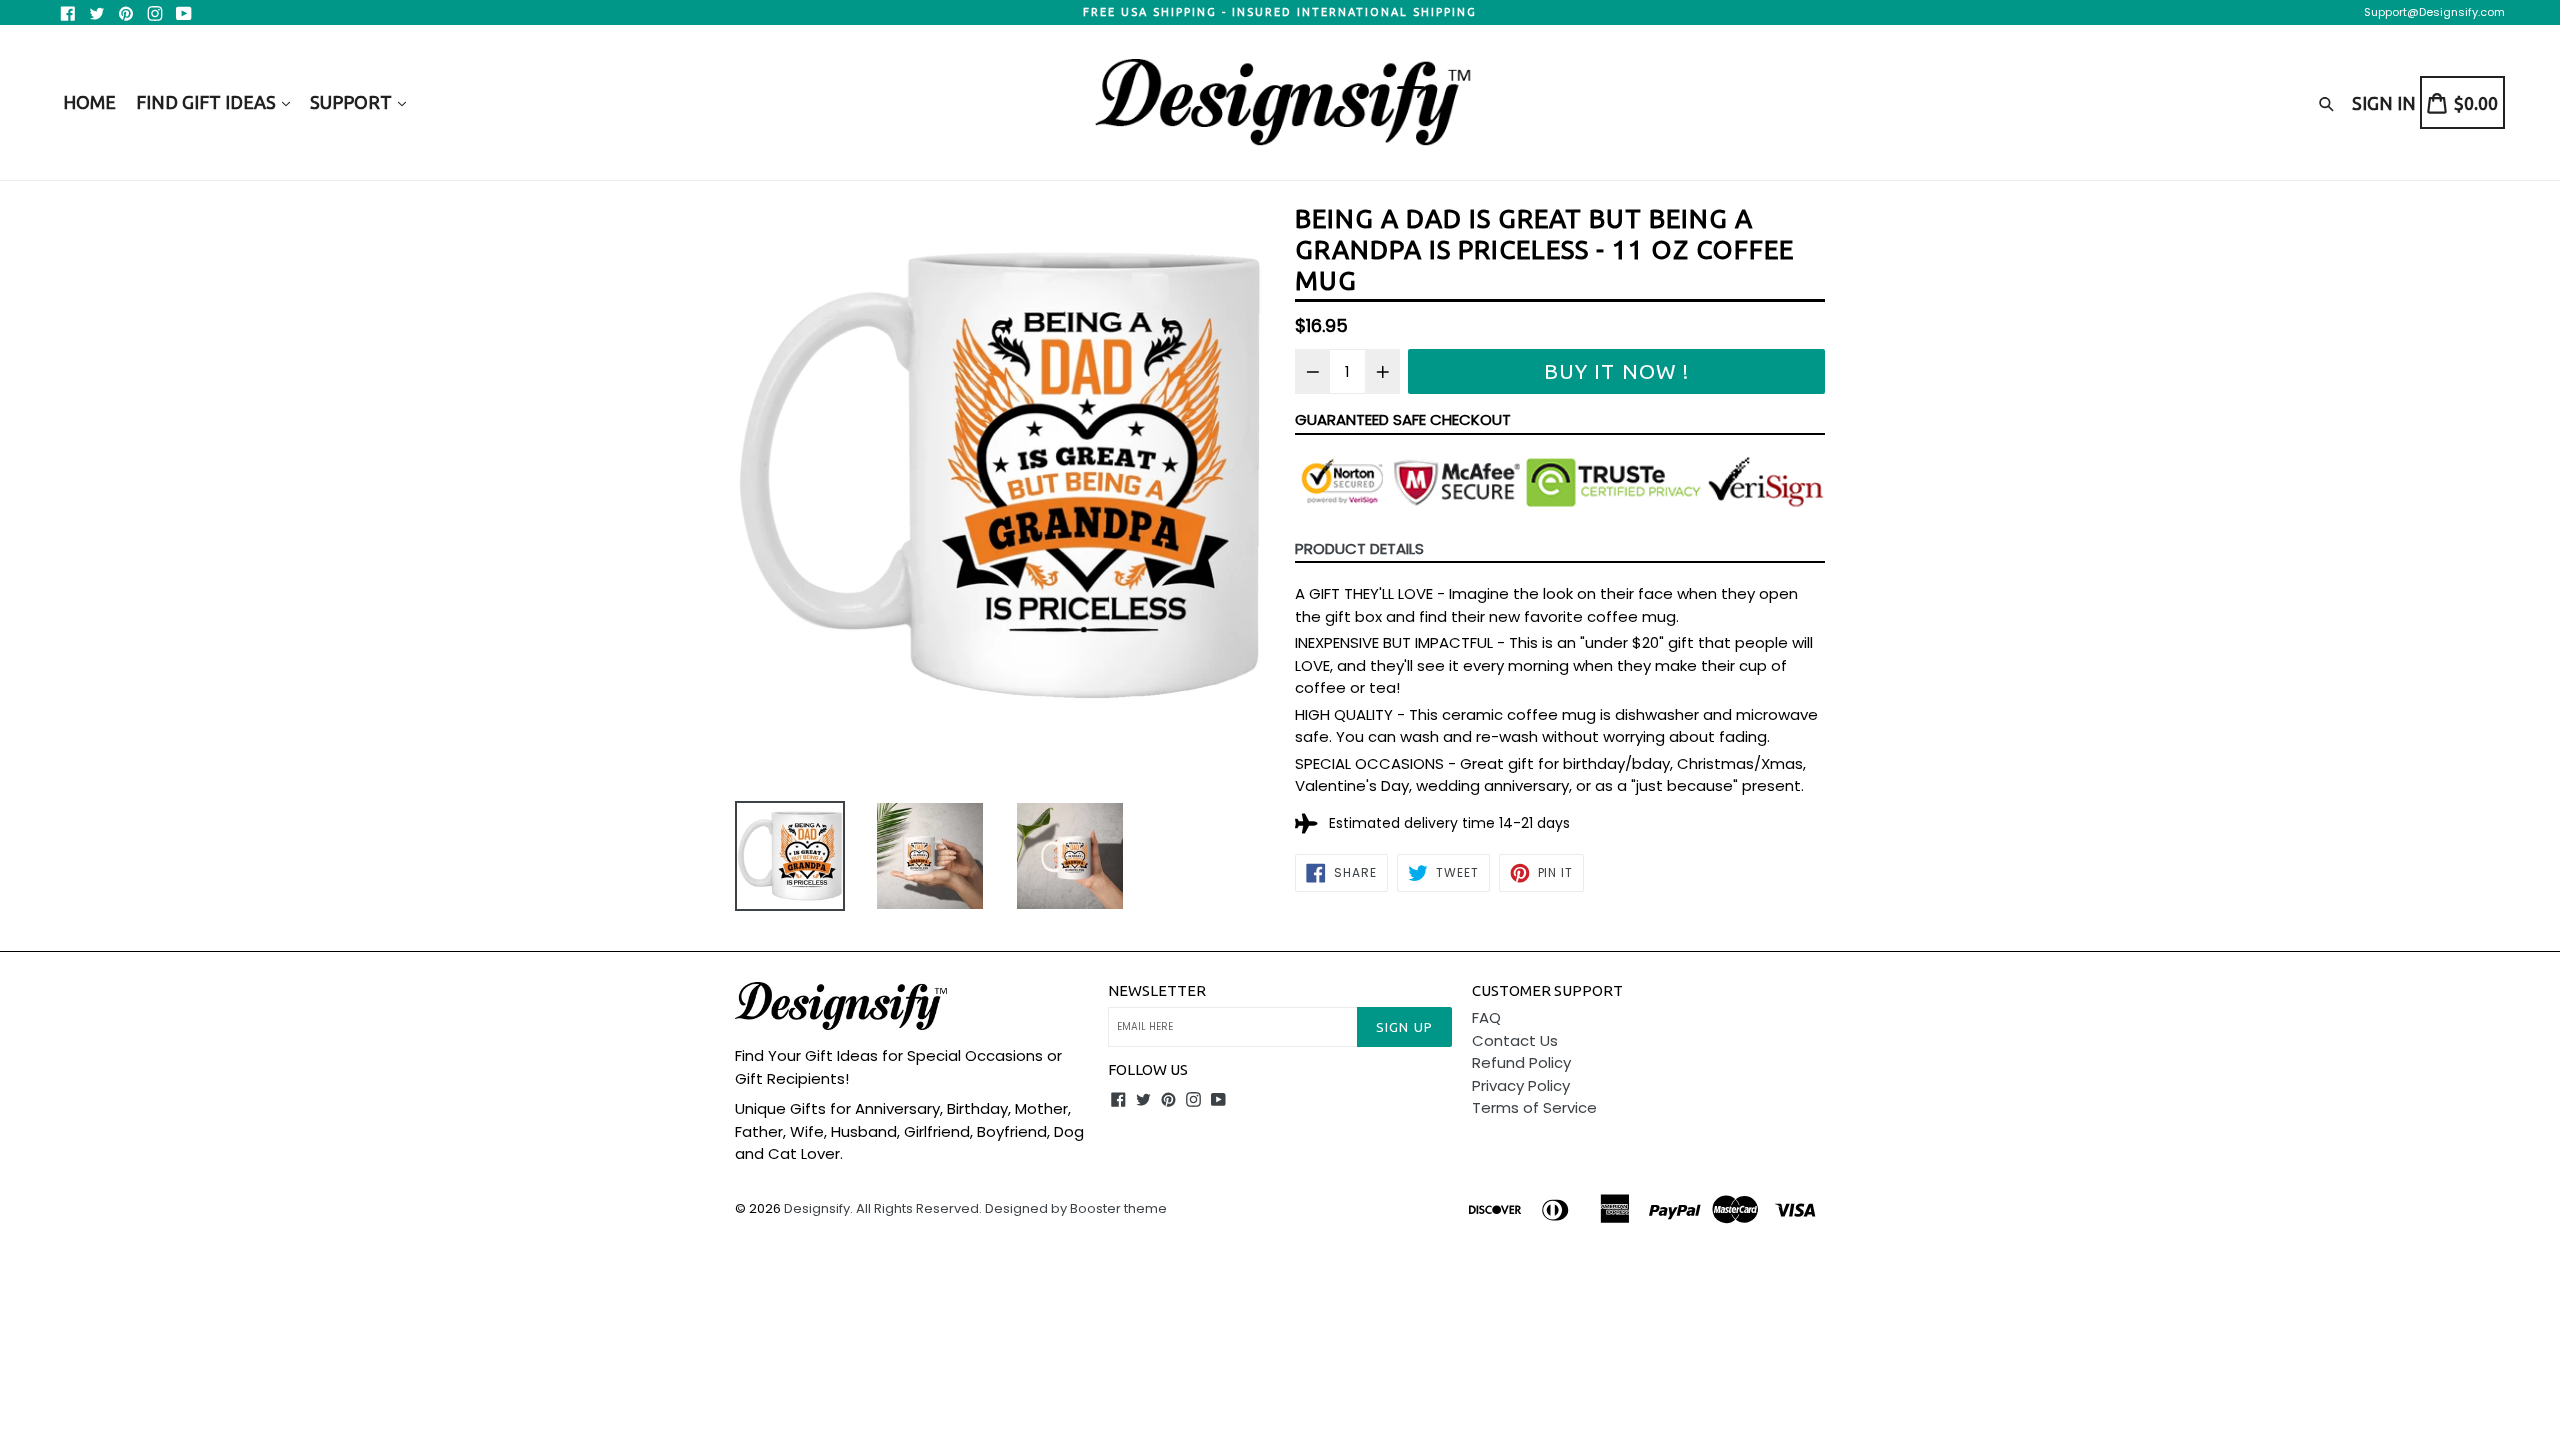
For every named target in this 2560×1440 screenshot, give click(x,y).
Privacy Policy (1521, 1085)
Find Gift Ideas (208, 102)
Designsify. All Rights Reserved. (883, 1208)
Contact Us (1515, 1040)
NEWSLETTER (1157, 990)
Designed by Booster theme (1076, 1208)
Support (353, 102)
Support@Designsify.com (2434, 12)
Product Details (1359, 548)
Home (89, 102)
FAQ (1486, 1017)
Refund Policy (1521, 1062)
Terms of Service (1534, 1107)
